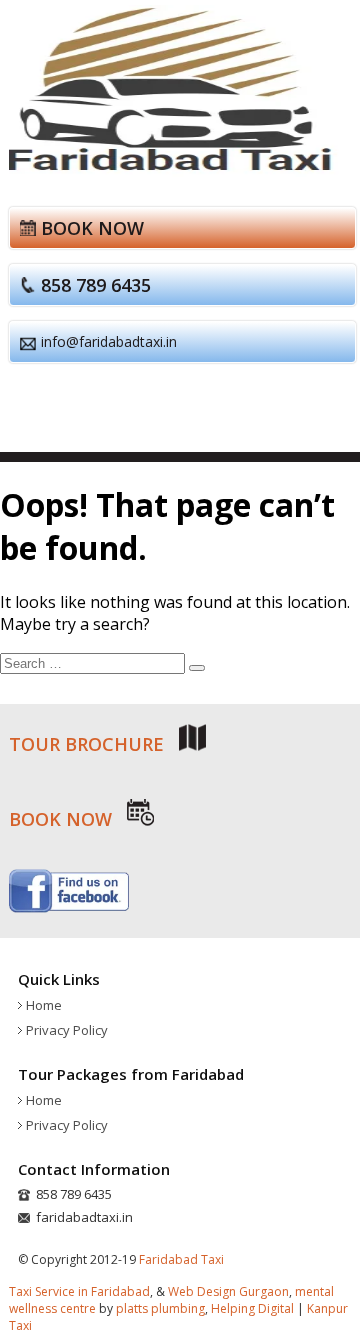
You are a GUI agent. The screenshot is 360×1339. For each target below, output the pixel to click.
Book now (92, 228)
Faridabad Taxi (181, 1259)
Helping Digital (252, 1308)
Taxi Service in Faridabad (79, 1291)
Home (44, 1005)
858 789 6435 (96, 285)
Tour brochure (89, 744)
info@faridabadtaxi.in (109, 341)
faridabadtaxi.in (84, 1217)
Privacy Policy (67, 1030)
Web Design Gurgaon (228, 1291)
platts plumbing (160, 1308)
